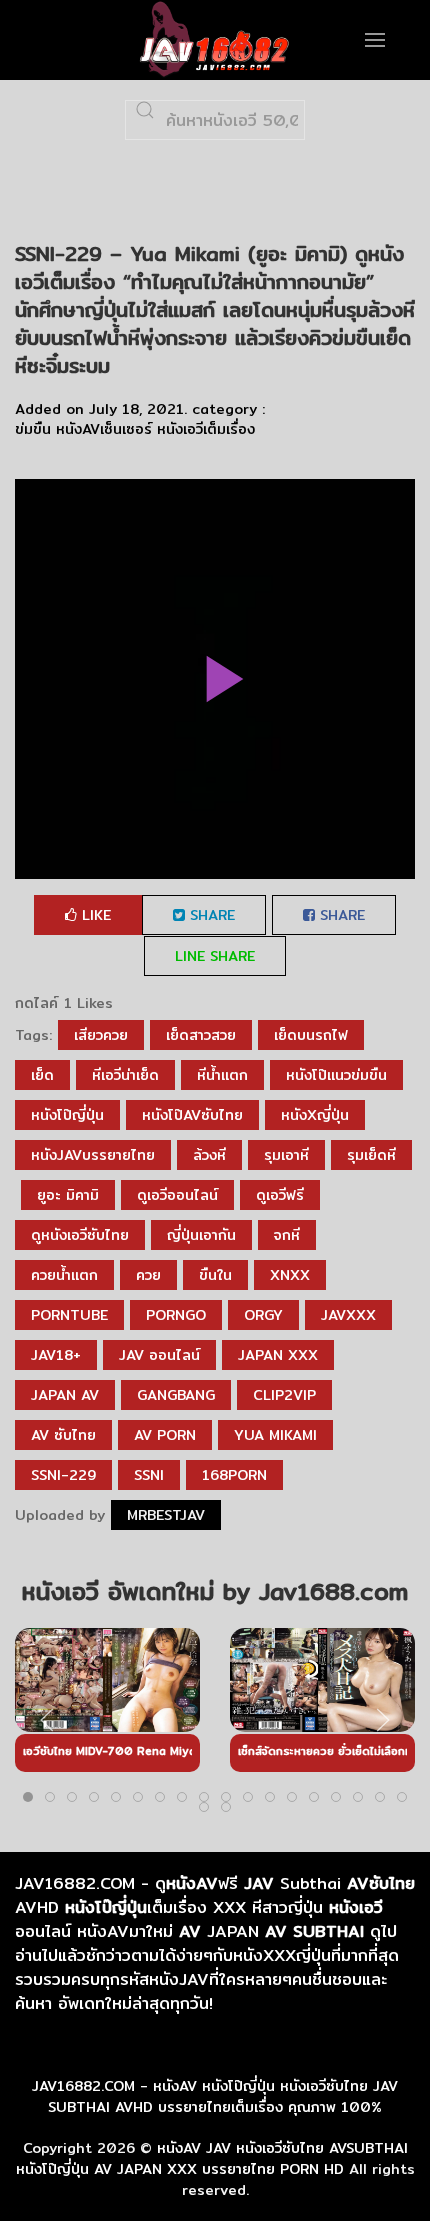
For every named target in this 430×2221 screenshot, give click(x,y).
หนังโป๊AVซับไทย (192, 1115)
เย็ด (42, 1075)
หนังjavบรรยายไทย (93, 1155)
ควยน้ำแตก (64, 1275)
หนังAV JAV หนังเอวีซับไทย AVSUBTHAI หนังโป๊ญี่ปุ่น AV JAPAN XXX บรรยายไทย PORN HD (212, 2158)
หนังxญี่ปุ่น (315, 1115)
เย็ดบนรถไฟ (311, 1035)
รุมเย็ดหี (371, 1155)
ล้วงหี (209, 1155)
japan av (65, 1395)
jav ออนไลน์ (159, 1355)
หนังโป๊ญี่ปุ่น (67, 1115)
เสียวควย (101, 1035)
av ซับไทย (63, 1435)
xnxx (290, 1275)
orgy (263, 1315)
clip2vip (284, 1395)
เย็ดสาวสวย (201, 1035)
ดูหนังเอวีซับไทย (80, 1235)
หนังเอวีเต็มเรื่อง (206, 429)
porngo (176, 1315)
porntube (69, 1315)
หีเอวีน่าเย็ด (125, 1075)
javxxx (348, 1315)
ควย (148, 1275)
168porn (234, 1475)
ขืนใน (215, 1275)
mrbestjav (166, 1515)
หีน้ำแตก (222, 1075)
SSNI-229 (63, 1475)
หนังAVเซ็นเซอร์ (104, 429)
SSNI (149, 1475)
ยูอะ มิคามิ (68, 1195)
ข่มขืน (33, 429)
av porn (165, 1435)
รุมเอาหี (286, 1155)
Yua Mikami (275, 1435)
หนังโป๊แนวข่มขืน (336, 1075)
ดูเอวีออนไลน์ (177, 1195)
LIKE (94, 915)
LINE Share (215, 956)
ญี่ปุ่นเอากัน (201, 1235)
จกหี (287, 1235)
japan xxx (278, 1355)
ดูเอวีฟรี (280, 1195)
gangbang (176, 1395)
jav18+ (56, 1355)
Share (210, 915)
